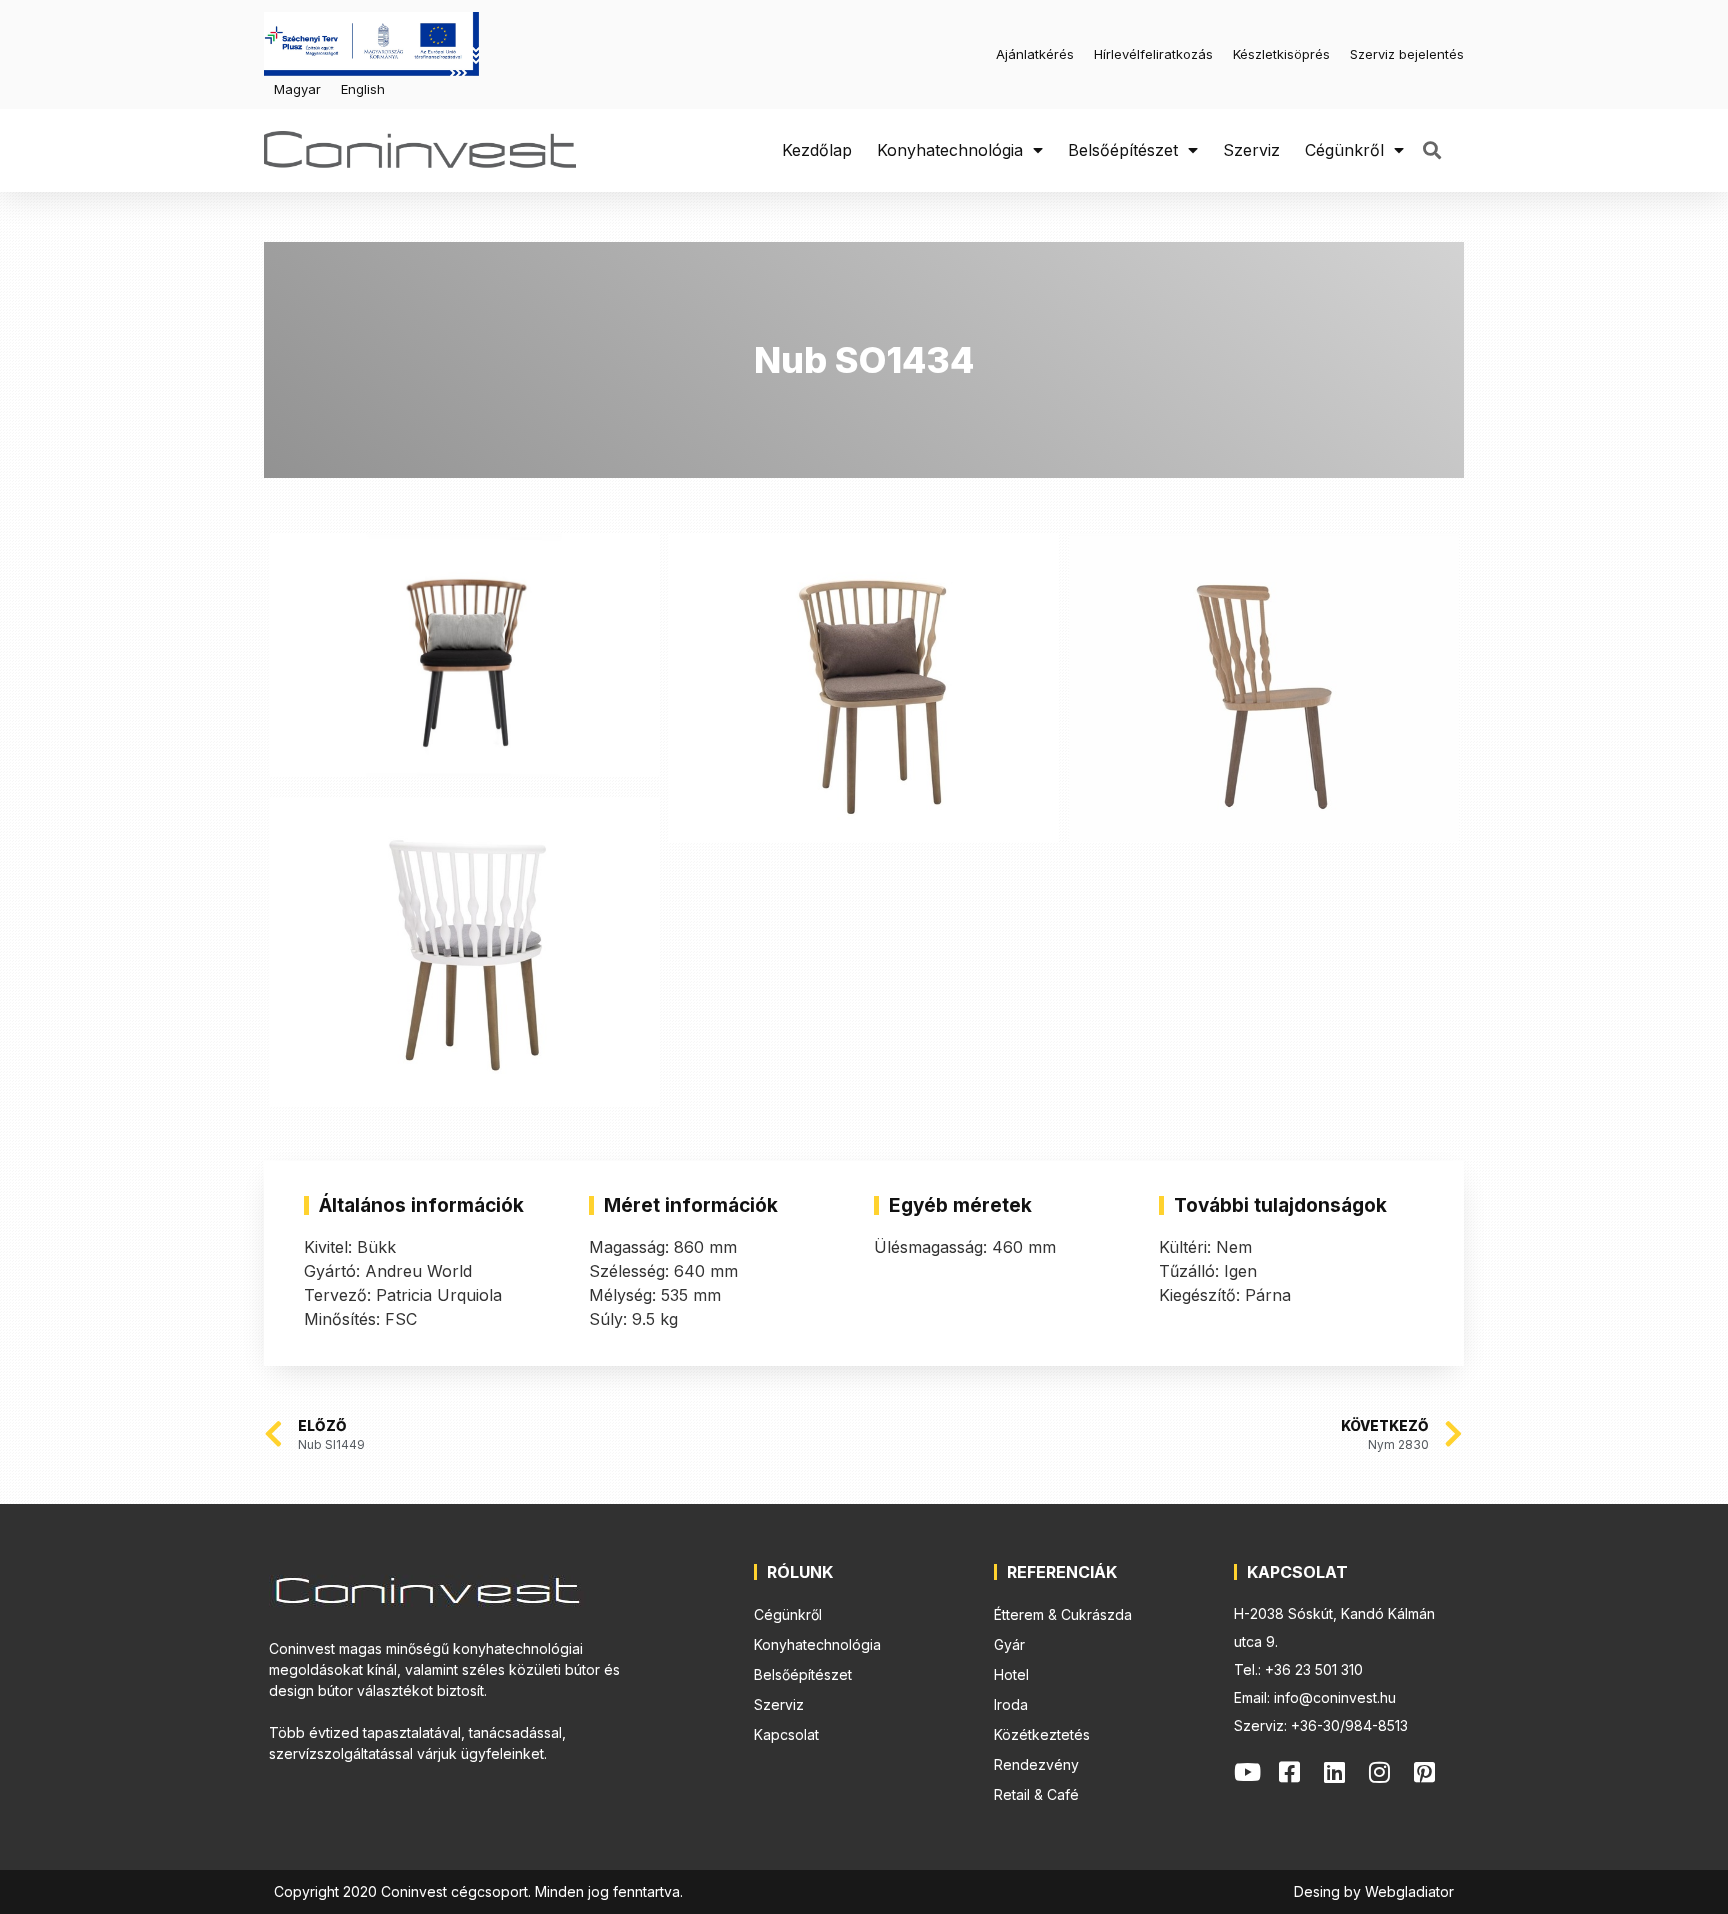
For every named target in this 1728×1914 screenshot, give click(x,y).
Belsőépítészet (1123, 150)
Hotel (1011, 1674)
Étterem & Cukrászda (1063, 1614)
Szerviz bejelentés (1407, 54)
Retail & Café (1036, 1794)
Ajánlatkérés (1035, 54)
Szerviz (1251, 150)
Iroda (1011, 1704)
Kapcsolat (786, 1734)
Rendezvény (1036, 1764)
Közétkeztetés (1042, 1734)
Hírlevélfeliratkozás (1153, 54)
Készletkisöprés (1281, 54)
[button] (1431, 150)
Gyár (1009, 1644)
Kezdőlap (817, 150)
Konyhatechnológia (950, 150)
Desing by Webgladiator (1374, 1891)
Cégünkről (1344, 150)
